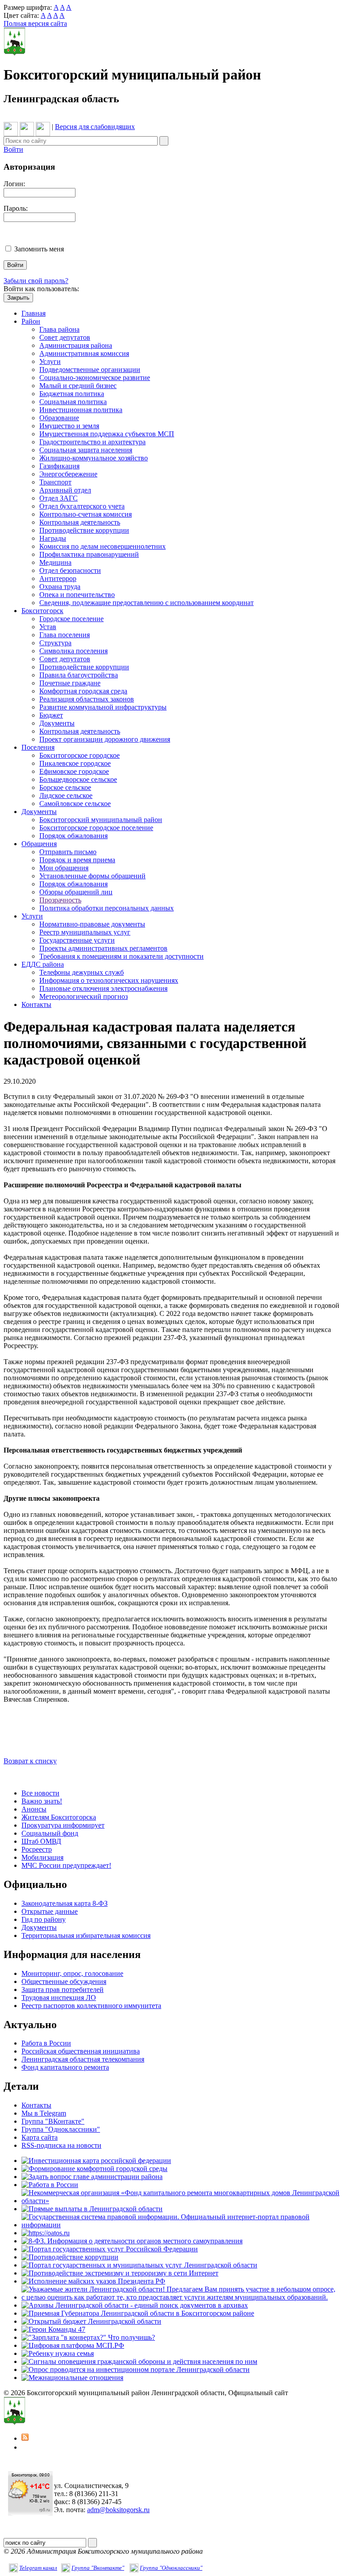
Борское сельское (65, 787)
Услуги (50, 361)
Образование (59, 418)
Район (31, 321)
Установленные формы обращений (92, 876)
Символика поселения (73, 651)
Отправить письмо (68, 852)
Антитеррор (58, 578)
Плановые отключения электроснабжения (103, 988)
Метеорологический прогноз (84, 996)
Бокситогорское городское (79, 755)
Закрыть (18, 298)
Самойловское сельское (75, 804)
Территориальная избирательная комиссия (86, 1935)
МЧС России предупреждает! (66, 1865)
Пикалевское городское (75, 763)
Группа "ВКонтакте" (53, 2121)
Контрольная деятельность (80, 522)
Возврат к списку (30, 1761)
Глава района (59, 329)
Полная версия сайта (35, 23)
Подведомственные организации (90, 369)
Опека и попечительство (77, 595)
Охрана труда (60, 587)
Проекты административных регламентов (103, 948)
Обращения (39, 844)
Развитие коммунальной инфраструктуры (103, 707)
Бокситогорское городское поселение (96, 828)
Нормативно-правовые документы (92, 924)
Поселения (38, 747)
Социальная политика (73, 402)
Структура (55, 643)
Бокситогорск (42, 611)
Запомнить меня (39, 249)
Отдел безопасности (70, 570)
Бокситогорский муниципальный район (101, 820)
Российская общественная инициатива (81, 2051)
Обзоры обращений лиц (76, 892)
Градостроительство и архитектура (92, 442)
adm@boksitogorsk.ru (118, 2510)
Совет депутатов (65, 337)
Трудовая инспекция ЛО (59, 1998)
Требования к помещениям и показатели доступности (121, 956)
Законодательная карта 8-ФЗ (65, 1903)
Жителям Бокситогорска (59, 1817)
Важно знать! (42, 1801)
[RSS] (25, 2438)
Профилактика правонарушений (89, 554)
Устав (48, 627)
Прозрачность (60, 900)
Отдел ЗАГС (59, 498)
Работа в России (46, 2043)
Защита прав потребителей (63, 1989)
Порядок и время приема (77, 860)
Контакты (36, 1004)
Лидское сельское (66, 795)
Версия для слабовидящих (95, 127)
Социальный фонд (50, 1833)
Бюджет (51, 715)
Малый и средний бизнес (78, 386)
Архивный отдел (65, 490)
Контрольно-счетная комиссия (86, 514)
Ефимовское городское (74, 771)
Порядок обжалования (73, 836)
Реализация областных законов (87, 699)
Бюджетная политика (72, 394)
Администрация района (76, 345)
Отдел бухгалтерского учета (82, 506)
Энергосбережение (68, 474)
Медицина (55, 562)
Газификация (59, 466)
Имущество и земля (69, 426)
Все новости (40, 1793)
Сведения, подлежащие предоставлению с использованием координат (146, 603)
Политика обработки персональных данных (107, 908)
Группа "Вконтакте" (98, 2568)
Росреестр (37, 1849)
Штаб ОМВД (41, 1841)
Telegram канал (38, 2568)
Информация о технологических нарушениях (109, 980)
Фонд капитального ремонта (65, 2067)
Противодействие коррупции (84, 530)
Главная (33, 313)
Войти (13, 149)
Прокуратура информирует (63, 1825)
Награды (53, 538)
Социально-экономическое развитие (95, 378)
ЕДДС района (43, 964)
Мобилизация (42, 1857)
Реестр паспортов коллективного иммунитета (91, 2006)
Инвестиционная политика (81, 410)
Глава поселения (65, 635)
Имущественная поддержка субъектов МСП (107, 434)
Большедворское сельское (78, 779)
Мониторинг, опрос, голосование (72, 1973)
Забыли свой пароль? (36, 281)
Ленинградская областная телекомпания (83, 2059)
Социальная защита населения (86, 450)
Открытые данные (50, 1911)
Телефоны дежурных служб (82, 972)
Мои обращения (64, 868)
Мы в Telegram (44, 2113)
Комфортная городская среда (83, 691)
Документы (57, 723)
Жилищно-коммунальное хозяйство (94, 458)
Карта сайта (40, 2137)
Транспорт (55, 482)
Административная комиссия (84, 353)
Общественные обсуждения (64, 1981)
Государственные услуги (77, 940)
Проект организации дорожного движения (105, 739)
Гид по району (44, 1919)
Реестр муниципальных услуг (85, 932)
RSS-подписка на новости (61, 2145)
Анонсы (34, 1809)
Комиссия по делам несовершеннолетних (102, 546)
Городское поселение (71, 619)
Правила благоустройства (79, 675)
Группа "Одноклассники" (61, 2129)
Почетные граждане (70, 683)
